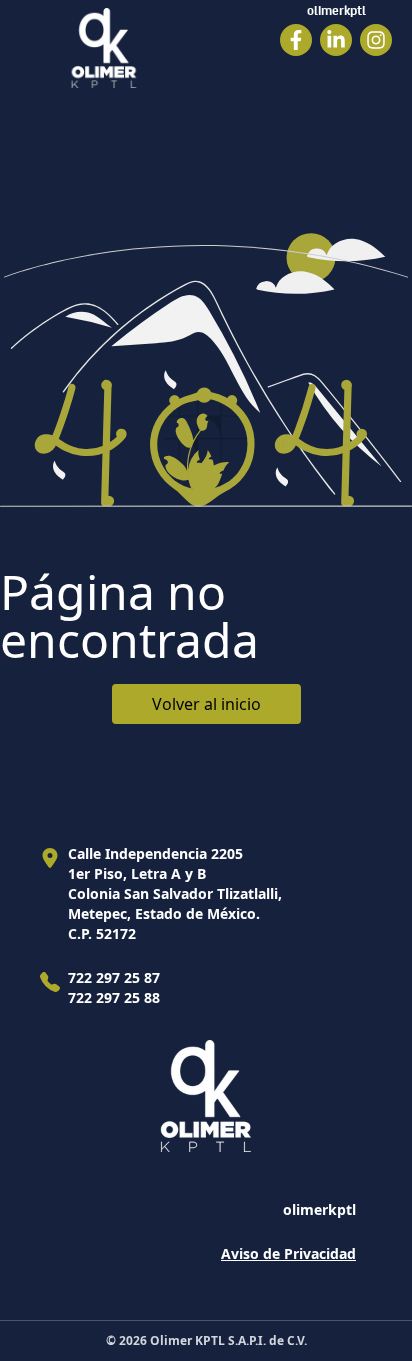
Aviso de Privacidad (288, 1253)
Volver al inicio (206, 704)
